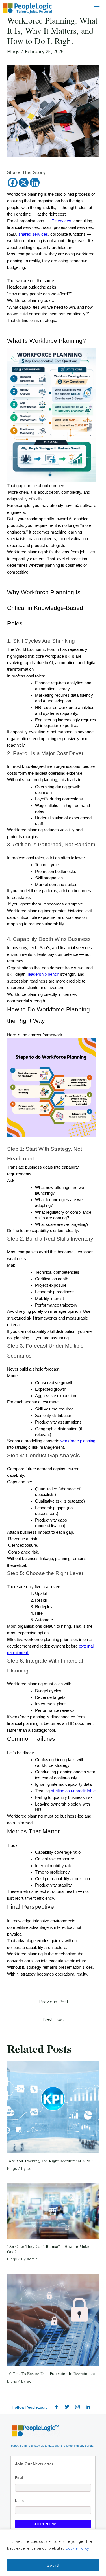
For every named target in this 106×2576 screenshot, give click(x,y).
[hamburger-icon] (97, 8)
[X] (24, 183)
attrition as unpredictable (73, 1791)
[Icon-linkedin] (88, 2407)
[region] (53, 2553)
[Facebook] (13, 183)
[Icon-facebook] (57, 2407)
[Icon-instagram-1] (77, 2407)
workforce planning (78, 1441)
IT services (60, 221)
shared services (33, 234)
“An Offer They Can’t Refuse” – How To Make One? (48, 2249)
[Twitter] (67, 2407)
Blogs (13, 51)
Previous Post (54, 2001)
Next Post (54, 2019)
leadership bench (43, 974)
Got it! (53, 2565)
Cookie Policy (77, 2548)
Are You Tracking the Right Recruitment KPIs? (50, 2161)
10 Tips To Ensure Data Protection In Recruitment (51, 2373)
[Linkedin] (35, 183)
